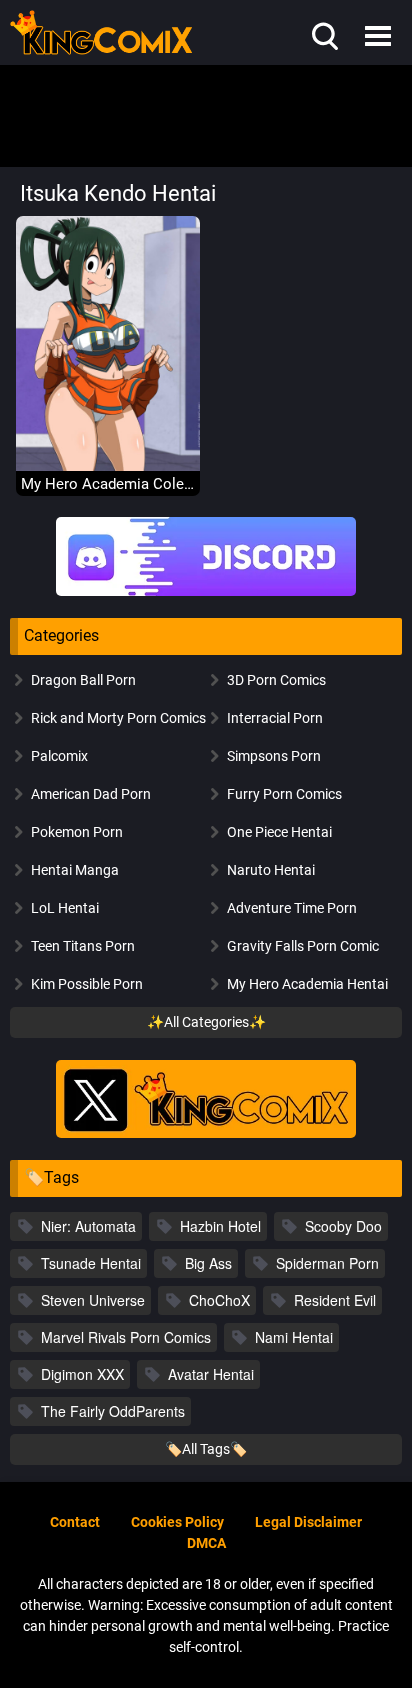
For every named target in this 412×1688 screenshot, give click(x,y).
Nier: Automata (88, 1226)
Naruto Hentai (271, 870)
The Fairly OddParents (113, 1411)
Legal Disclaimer (308, 1522)
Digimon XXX (82, 1374)
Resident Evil (335, 1300)
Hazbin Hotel (220, 1226)
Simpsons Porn (274, 756)
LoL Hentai (65, 908)
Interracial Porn (275, 718)
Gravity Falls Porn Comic (303, 946)
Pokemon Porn (77, 832)
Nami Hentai (294, 1337)
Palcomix (59, 756)
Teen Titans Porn (83, 946)
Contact (75, 1522)
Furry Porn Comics (284, 794)
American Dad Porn (91, 794)
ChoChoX (219, 1300)
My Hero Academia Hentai (307, 984)
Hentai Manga (75, 870)
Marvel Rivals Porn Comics (126, 1337)
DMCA (206, 1543)
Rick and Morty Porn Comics (118, 718)
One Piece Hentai (279, 832)
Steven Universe (93, 1300)
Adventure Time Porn (292, 908)
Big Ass (208, 1263)
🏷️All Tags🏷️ (206, 1449)
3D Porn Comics (276, 680)
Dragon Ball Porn (83, 680)
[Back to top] (373, 1646)
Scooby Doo (343, 1226)
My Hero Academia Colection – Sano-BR (108, 484)
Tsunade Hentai (91, 1263)
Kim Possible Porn (87, 984)
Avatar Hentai (211, 1374)
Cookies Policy (177, 1522)
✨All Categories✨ (206, 1022)
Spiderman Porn (327, 1263)
